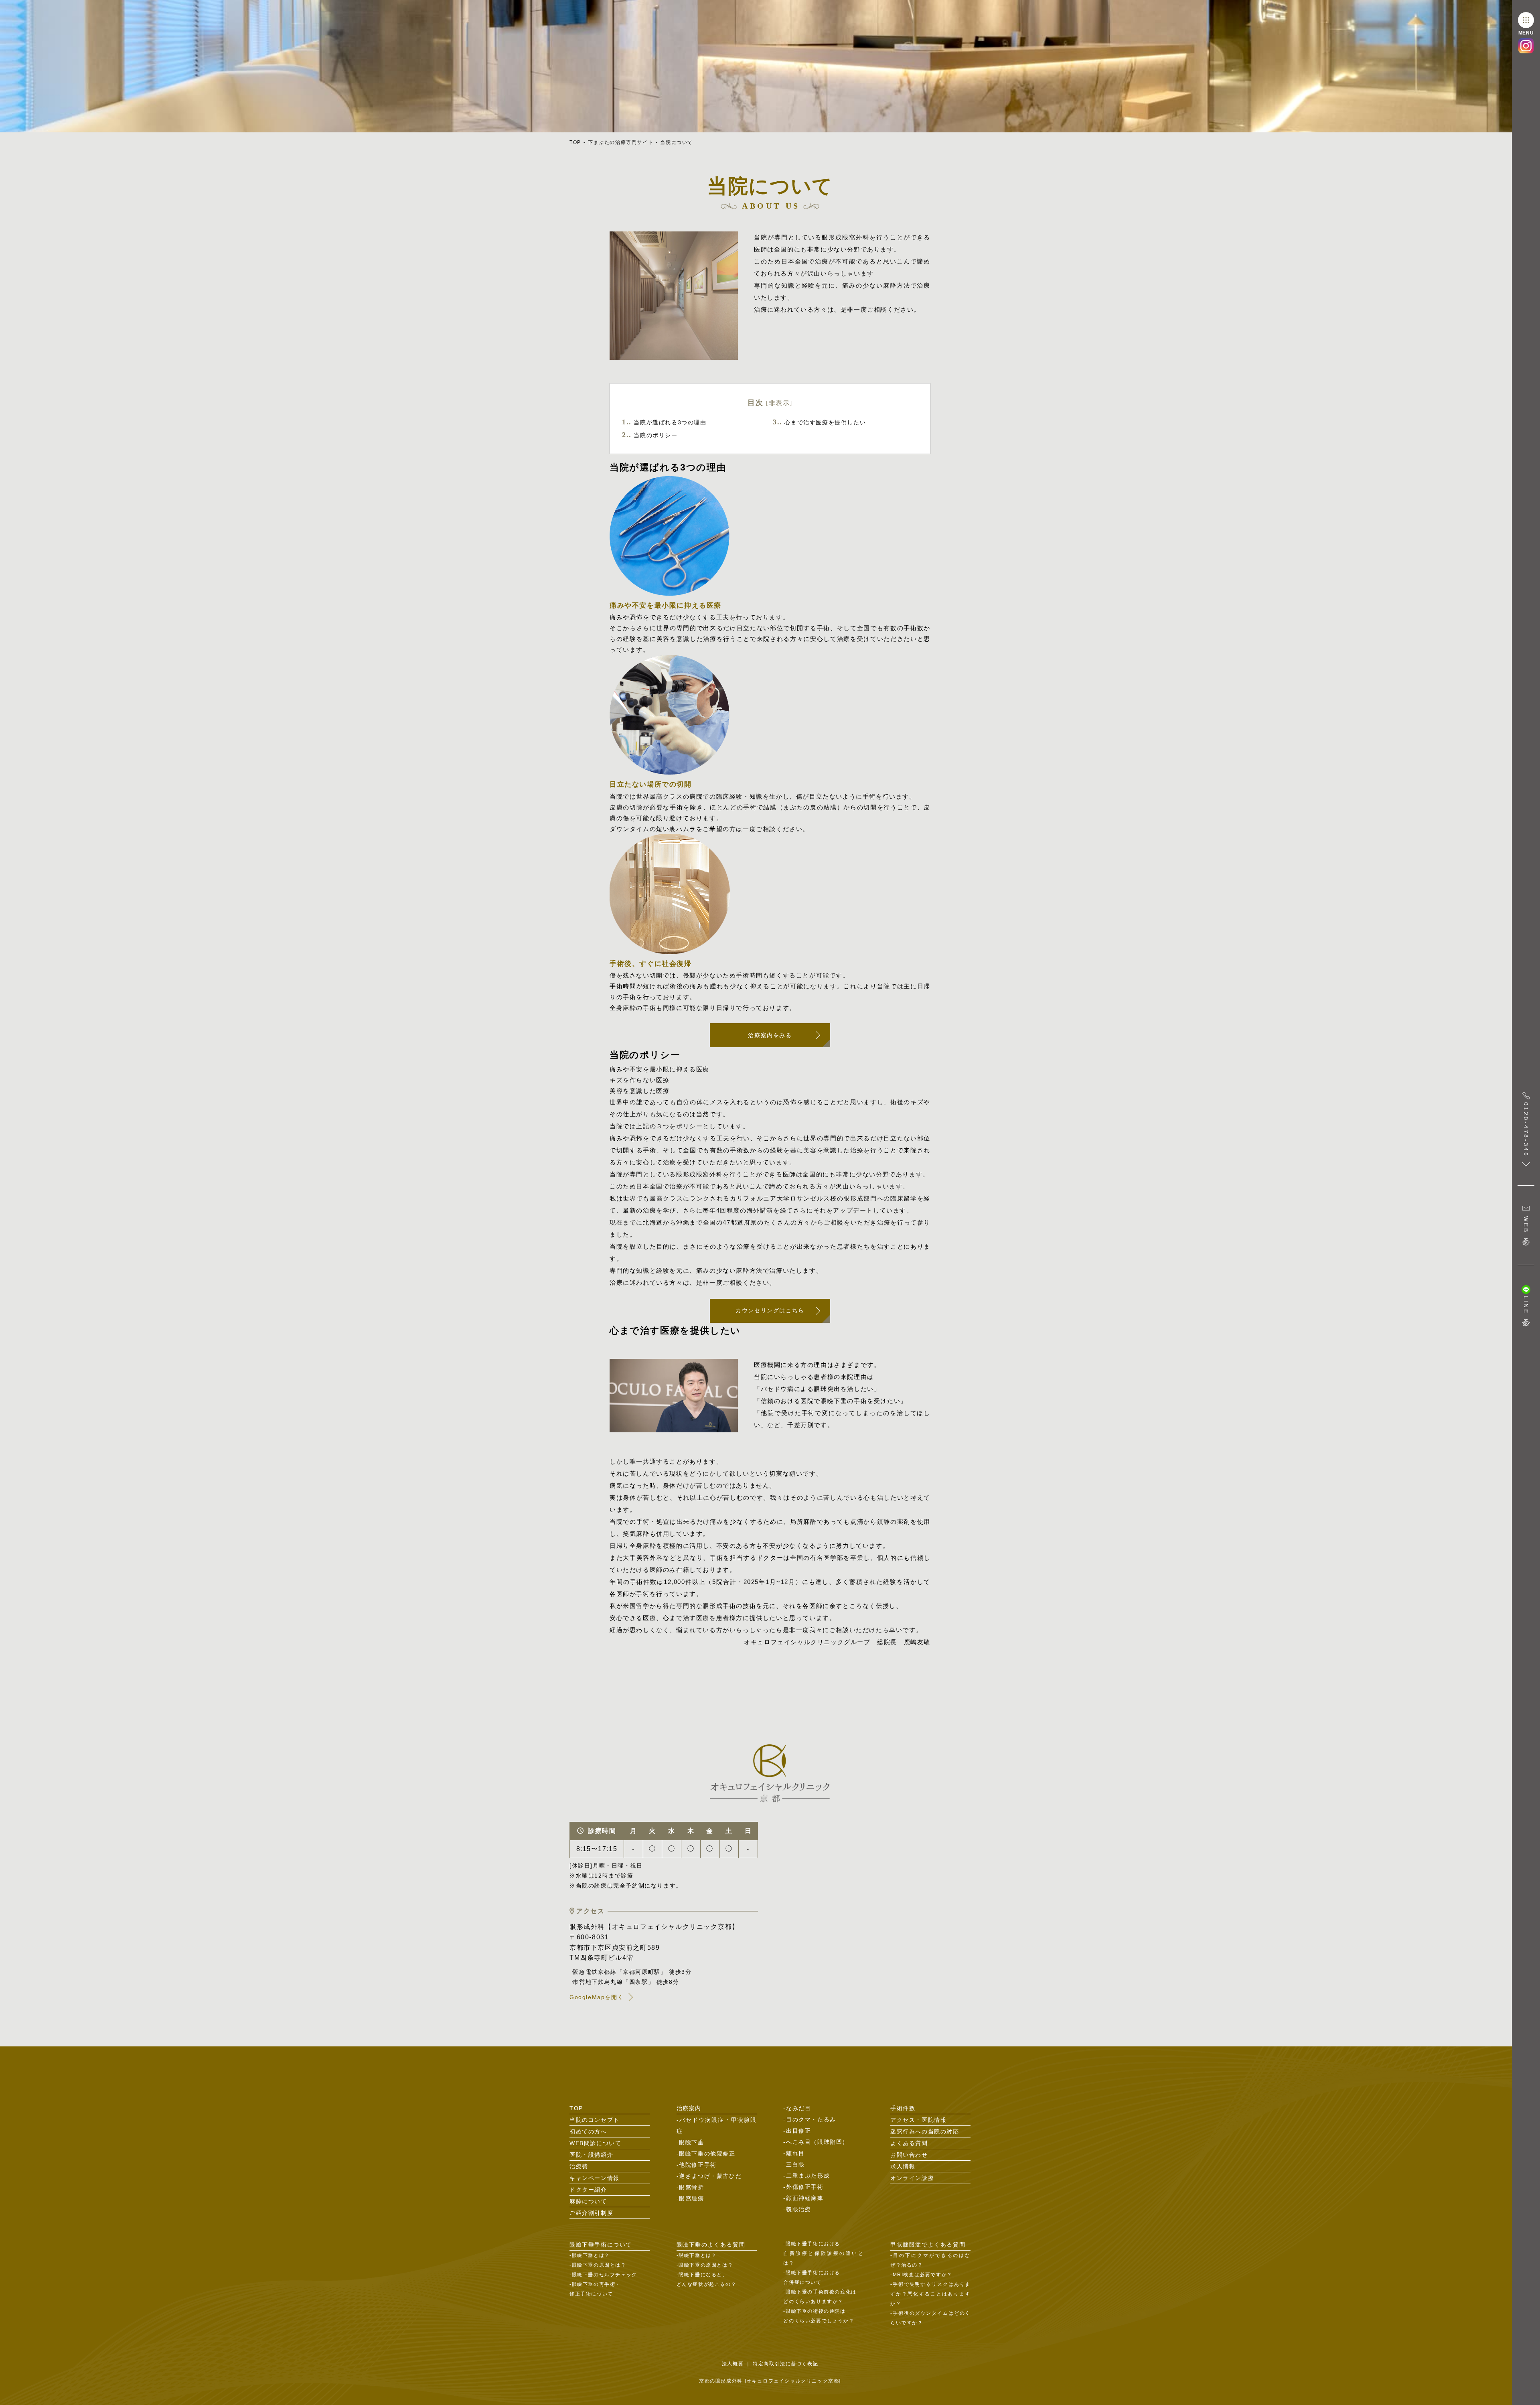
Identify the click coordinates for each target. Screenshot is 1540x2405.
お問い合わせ (909, 2155)
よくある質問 (909, 2143)
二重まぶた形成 (808, 2176)
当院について (677, 142)
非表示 (779, 403)
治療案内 (689, 2108)
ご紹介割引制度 (591, 2213)
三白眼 (795, 2164)
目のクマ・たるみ (811, 2119)
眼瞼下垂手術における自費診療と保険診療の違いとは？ (823, 2253)
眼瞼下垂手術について (601, 2245)
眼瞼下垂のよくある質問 (711, 2245)
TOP (575, 142)
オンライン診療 (912, 2178)
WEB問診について (595, 2143)
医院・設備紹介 (591, 2155)
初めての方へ (588, 2131)
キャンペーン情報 (595, 2178)
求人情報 (903, 2166)
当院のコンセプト (595, 2120)
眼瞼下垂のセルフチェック (605, 2275)
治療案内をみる (770, 1035)
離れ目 (795, 2153)
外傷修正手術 (805, 2187)
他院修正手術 (698, 2165)
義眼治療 (798, 2209)
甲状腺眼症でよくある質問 (928, 2245)
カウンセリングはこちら (770, 1310)
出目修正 (798, 2131)
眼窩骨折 (691, 2187)
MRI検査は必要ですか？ (923, 2275)
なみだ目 (798, 2108)
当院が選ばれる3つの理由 (664, 422)
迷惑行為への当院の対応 (925, 2131)
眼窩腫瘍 (691, 2198)
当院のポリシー (650, 435)
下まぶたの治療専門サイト (621, 142)
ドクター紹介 (588, 2190)
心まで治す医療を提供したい (819, 422)
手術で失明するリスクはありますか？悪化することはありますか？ (930, 2294)
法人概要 (733, 2364)
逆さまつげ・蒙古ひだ (710, 2176)
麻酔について (588, 2201)
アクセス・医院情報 (918, 2120)
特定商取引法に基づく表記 (785, 2364)
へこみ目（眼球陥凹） (817, 2142)
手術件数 (903, 2108)
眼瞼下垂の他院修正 (707, 2154)
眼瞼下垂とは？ (591, 2255)
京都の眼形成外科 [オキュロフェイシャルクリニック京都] (770, 2381)
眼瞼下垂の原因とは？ (599, 2265)
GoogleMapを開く (597, 1997)
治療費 (579, 2166)
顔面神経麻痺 (805, 2198)
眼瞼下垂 (691, 2142)
